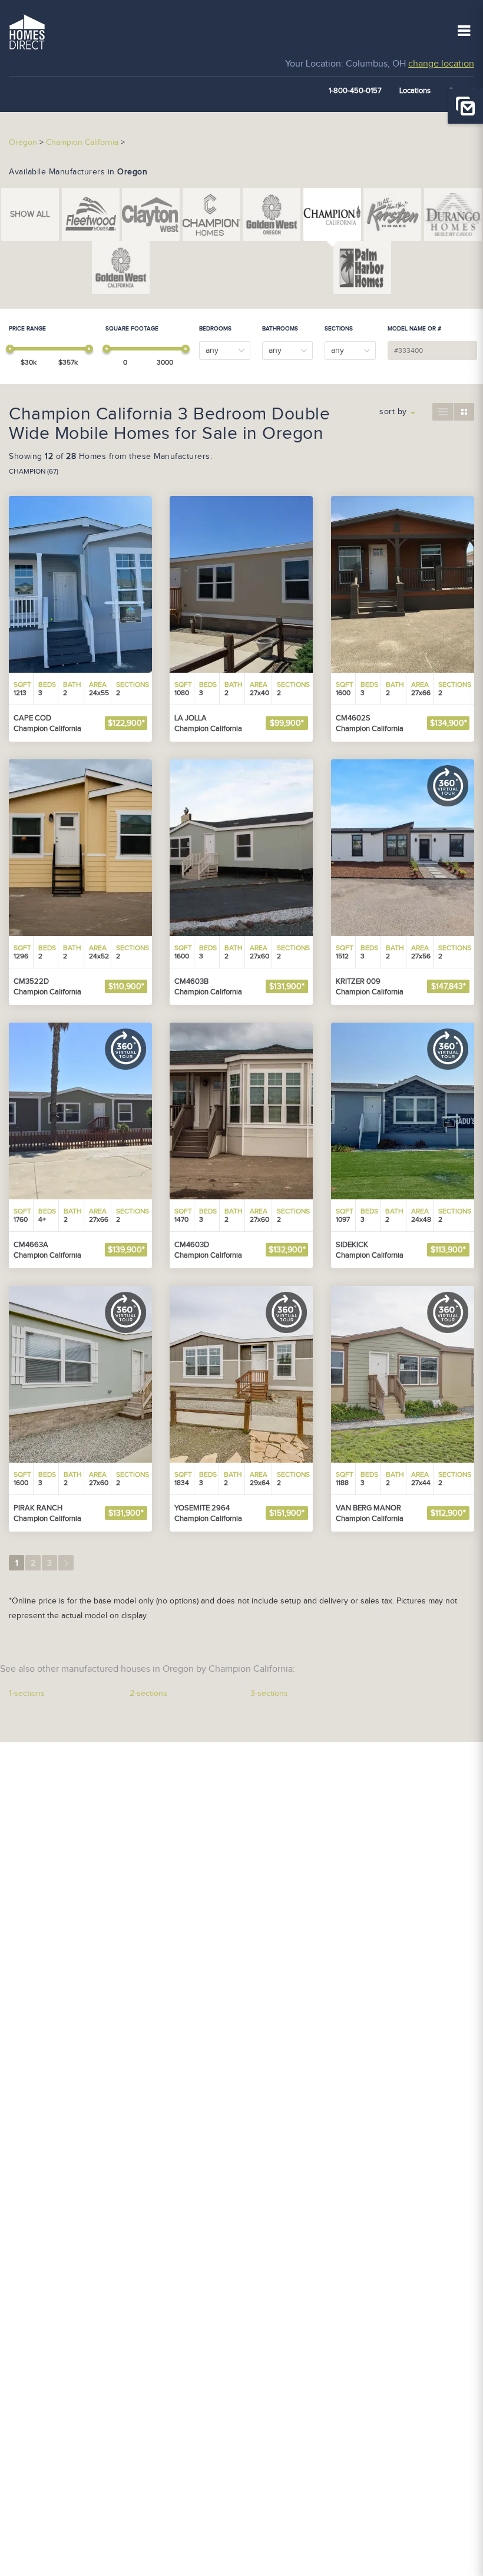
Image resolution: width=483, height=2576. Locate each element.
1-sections (27, 1694)
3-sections (269, 1694)
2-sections (148, 1694)
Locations (415, 91)
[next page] (66, 1563)
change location (441, 64)
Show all (30, 214)
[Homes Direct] (27, 31)
